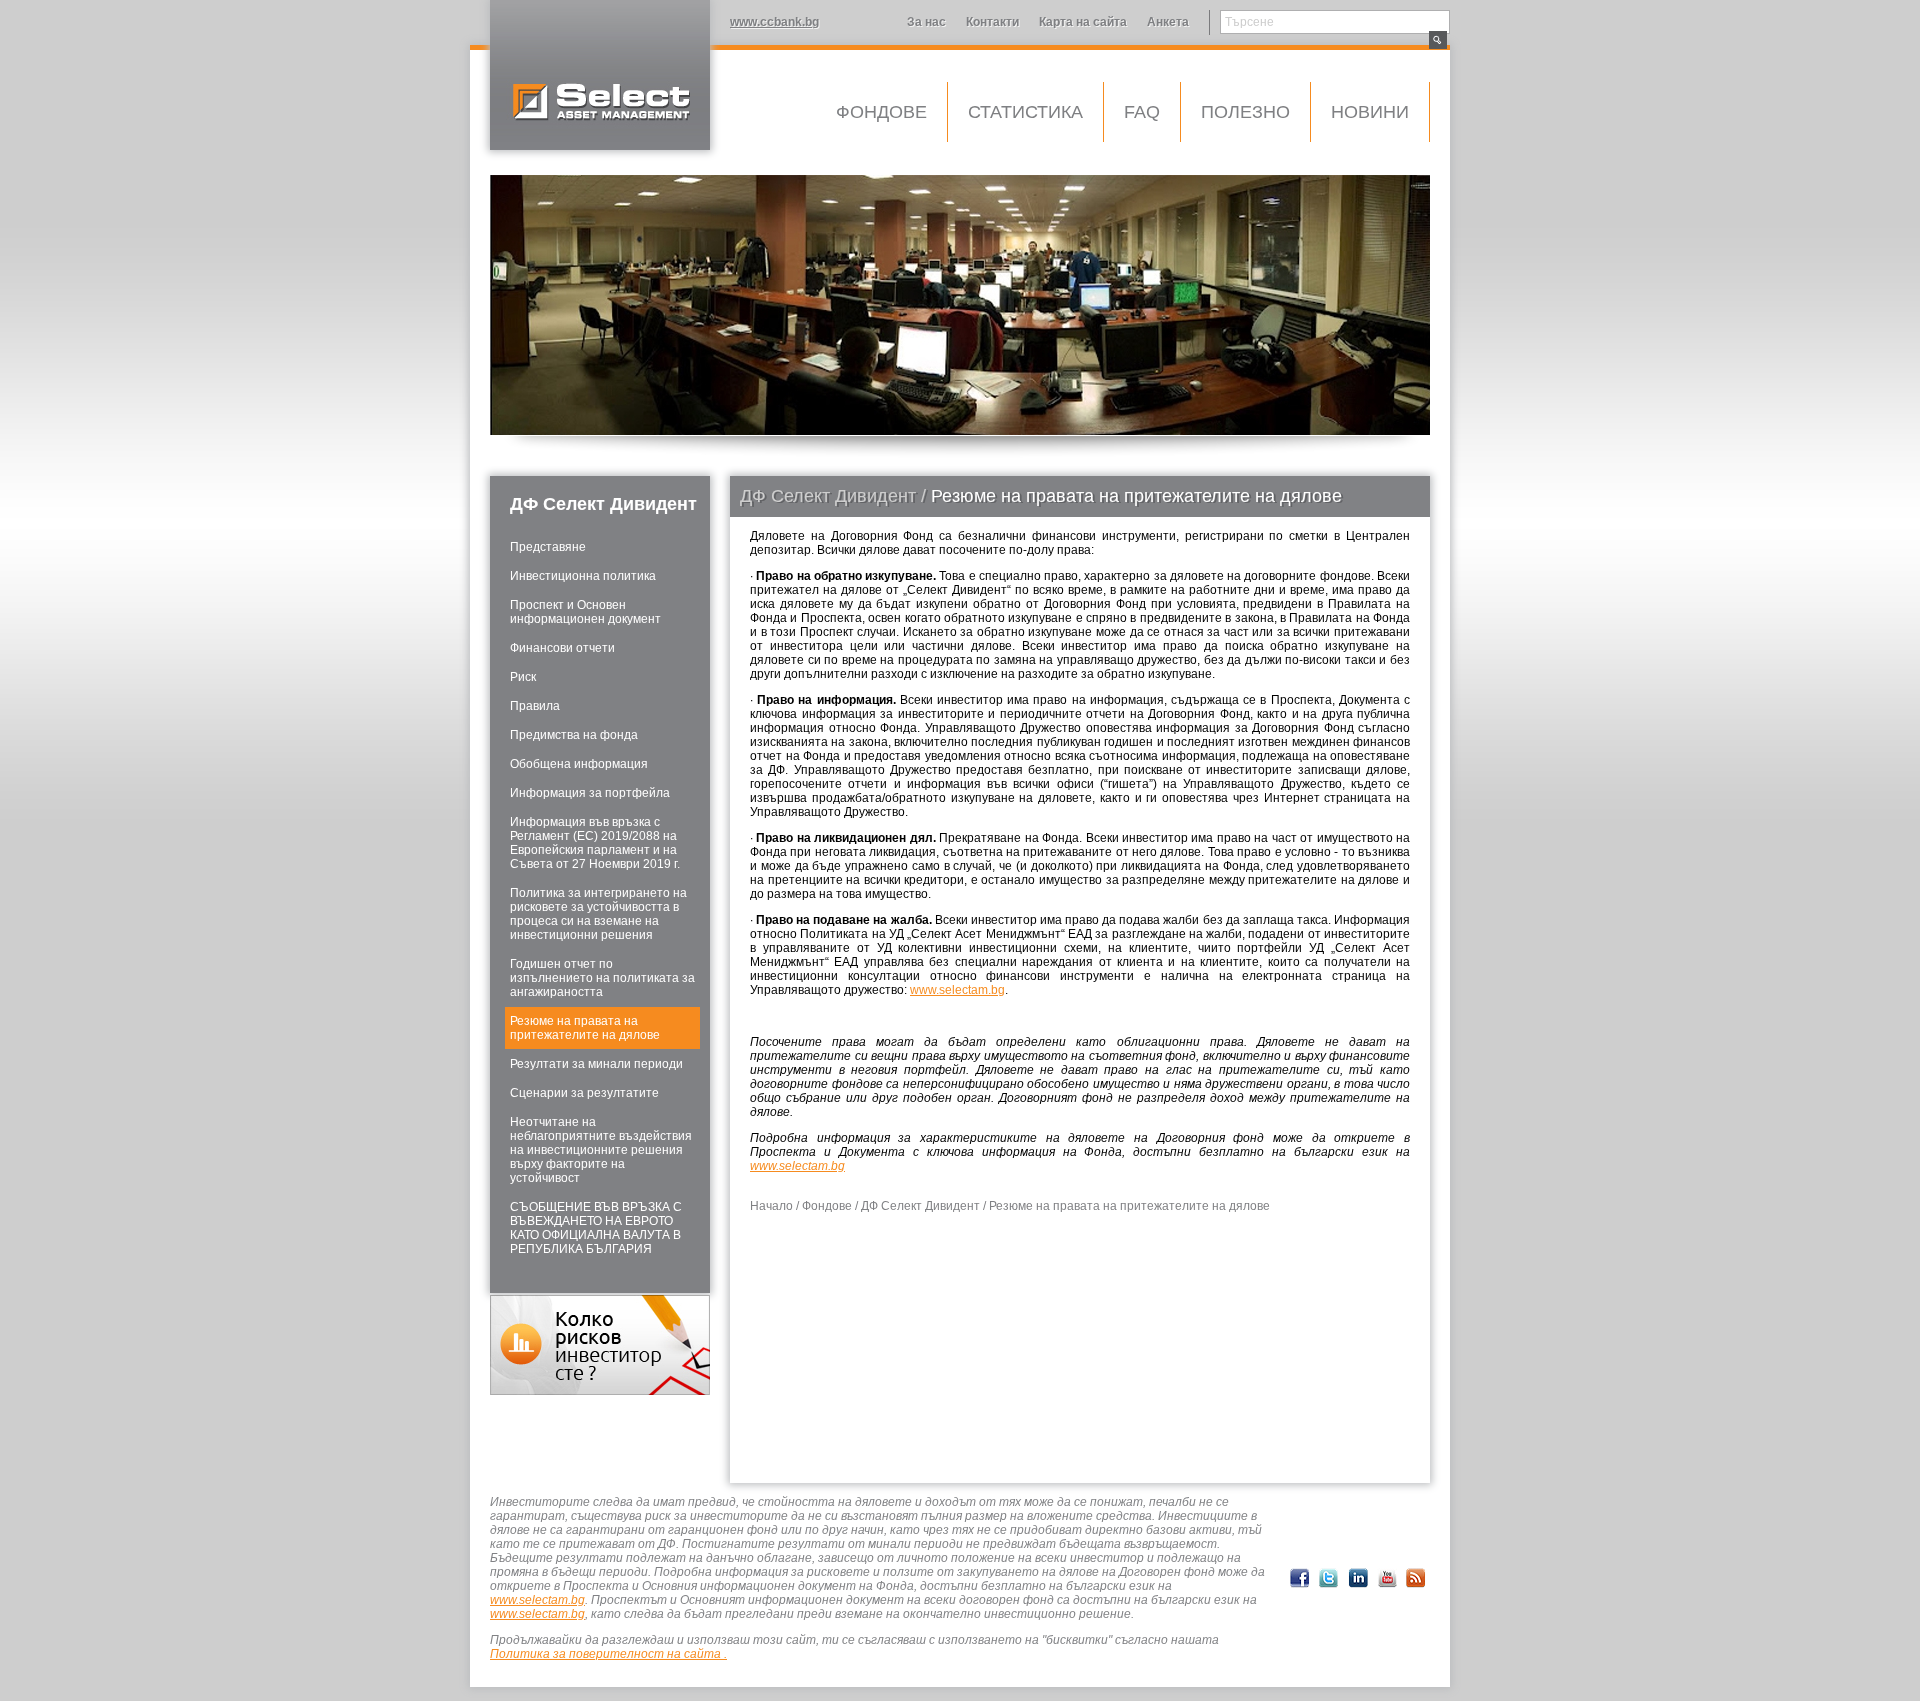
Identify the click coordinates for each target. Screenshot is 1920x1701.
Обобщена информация (579, 764)
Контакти (992, 22)
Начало (771, 1206)
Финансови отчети (562, 648)
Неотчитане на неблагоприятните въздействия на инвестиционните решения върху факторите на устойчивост (601, 1150)
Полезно (1245, 112)
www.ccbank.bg (774, 22)
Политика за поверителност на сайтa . (608, 1654)
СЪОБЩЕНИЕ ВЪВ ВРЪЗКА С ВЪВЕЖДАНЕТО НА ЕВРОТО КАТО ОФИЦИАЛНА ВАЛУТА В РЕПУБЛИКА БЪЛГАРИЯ (596, 1228)
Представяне (548, 547)
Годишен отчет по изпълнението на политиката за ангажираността (602, 978)
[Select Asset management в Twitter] (1329, 1578)
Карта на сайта (1083, 22)
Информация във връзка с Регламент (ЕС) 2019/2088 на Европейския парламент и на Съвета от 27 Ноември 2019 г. (595, 843)
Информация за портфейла (590, 793)
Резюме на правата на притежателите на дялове (585, 1028)
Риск (523, 677)
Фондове (881, 112)
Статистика (1025, 112)
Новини (1370, 112)
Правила (535, 706)
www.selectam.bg (957, 990)
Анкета (1168, 22)
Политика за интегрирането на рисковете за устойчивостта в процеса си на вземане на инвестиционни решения (598, 914)
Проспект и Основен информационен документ (585, 612)
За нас (926, 22)
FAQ (1142, 112)
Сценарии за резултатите (584, 1093)
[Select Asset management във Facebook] (1300, 1578)
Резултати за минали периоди (596, 1064)
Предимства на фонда (574, 735)
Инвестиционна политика (583, 576)
